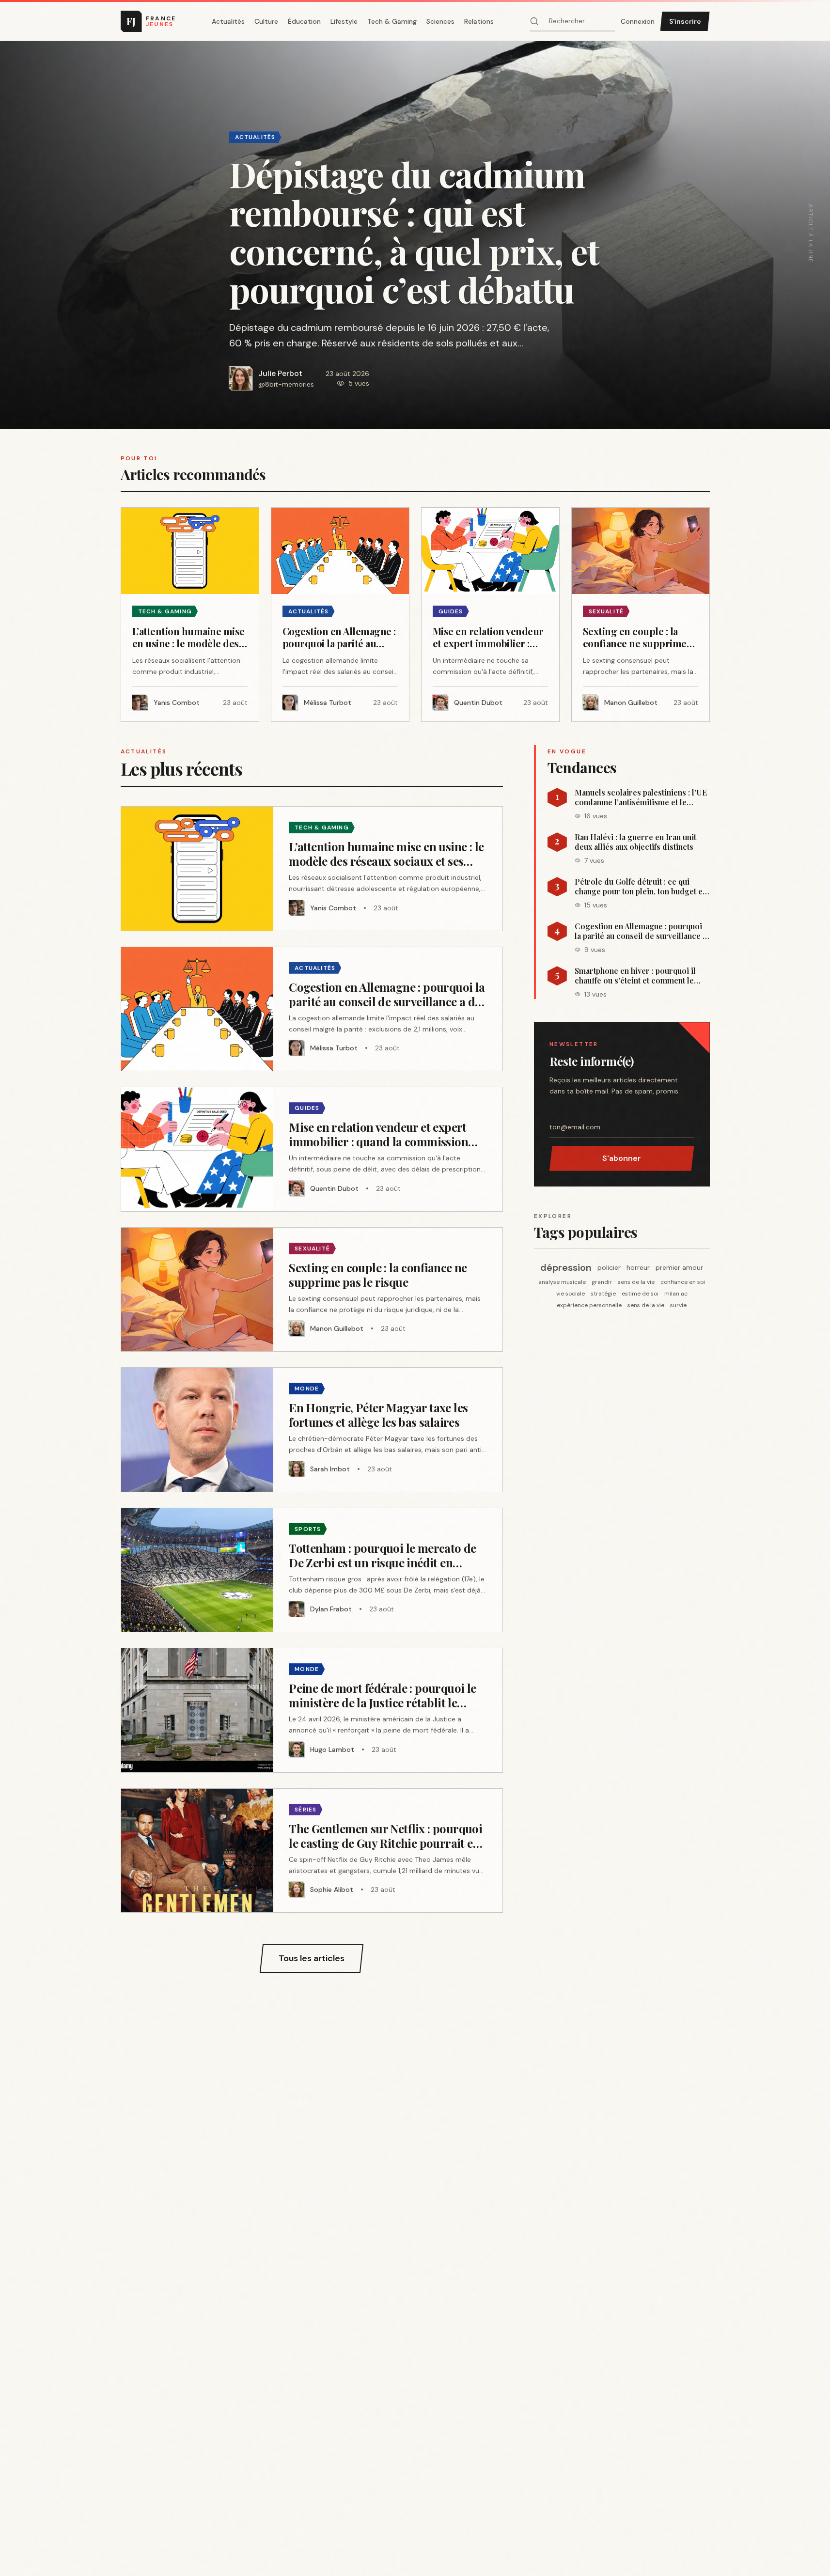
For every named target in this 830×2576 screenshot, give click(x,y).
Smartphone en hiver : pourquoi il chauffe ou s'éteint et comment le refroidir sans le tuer (635, 976)
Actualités (228, 21)
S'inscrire (685, 21)
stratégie (603, 1294)
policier (609, 1267)
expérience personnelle (589, 1305)
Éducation (304, 21)
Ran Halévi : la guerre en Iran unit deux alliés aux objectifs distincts (635, 842)
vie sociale (571, 1294)
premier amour (679, 1267)
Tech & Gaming (392, 21)
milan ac (676, 1294)
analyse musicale (562, 1282)
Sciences (440, 21)
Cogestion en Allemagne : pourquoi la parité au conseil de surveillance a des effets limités (641, 931)
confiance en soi (683, 1282)
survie (678, 1305)
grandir (602, 1282)
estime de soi (640, 1294)
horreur (638, 1267)
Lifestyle (344, 21)
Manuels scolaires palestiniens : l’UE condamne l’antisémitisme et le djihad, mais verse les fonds (641, 797)
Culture (266, 21)
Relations (479, 21)
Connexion (638, 21)
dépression (566, 1267)
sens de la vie (636, 1282)
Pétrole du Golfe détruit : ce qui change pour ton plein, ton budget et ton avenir (640, 887)
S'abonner (622, 1158)
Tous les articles (312, 1958)
